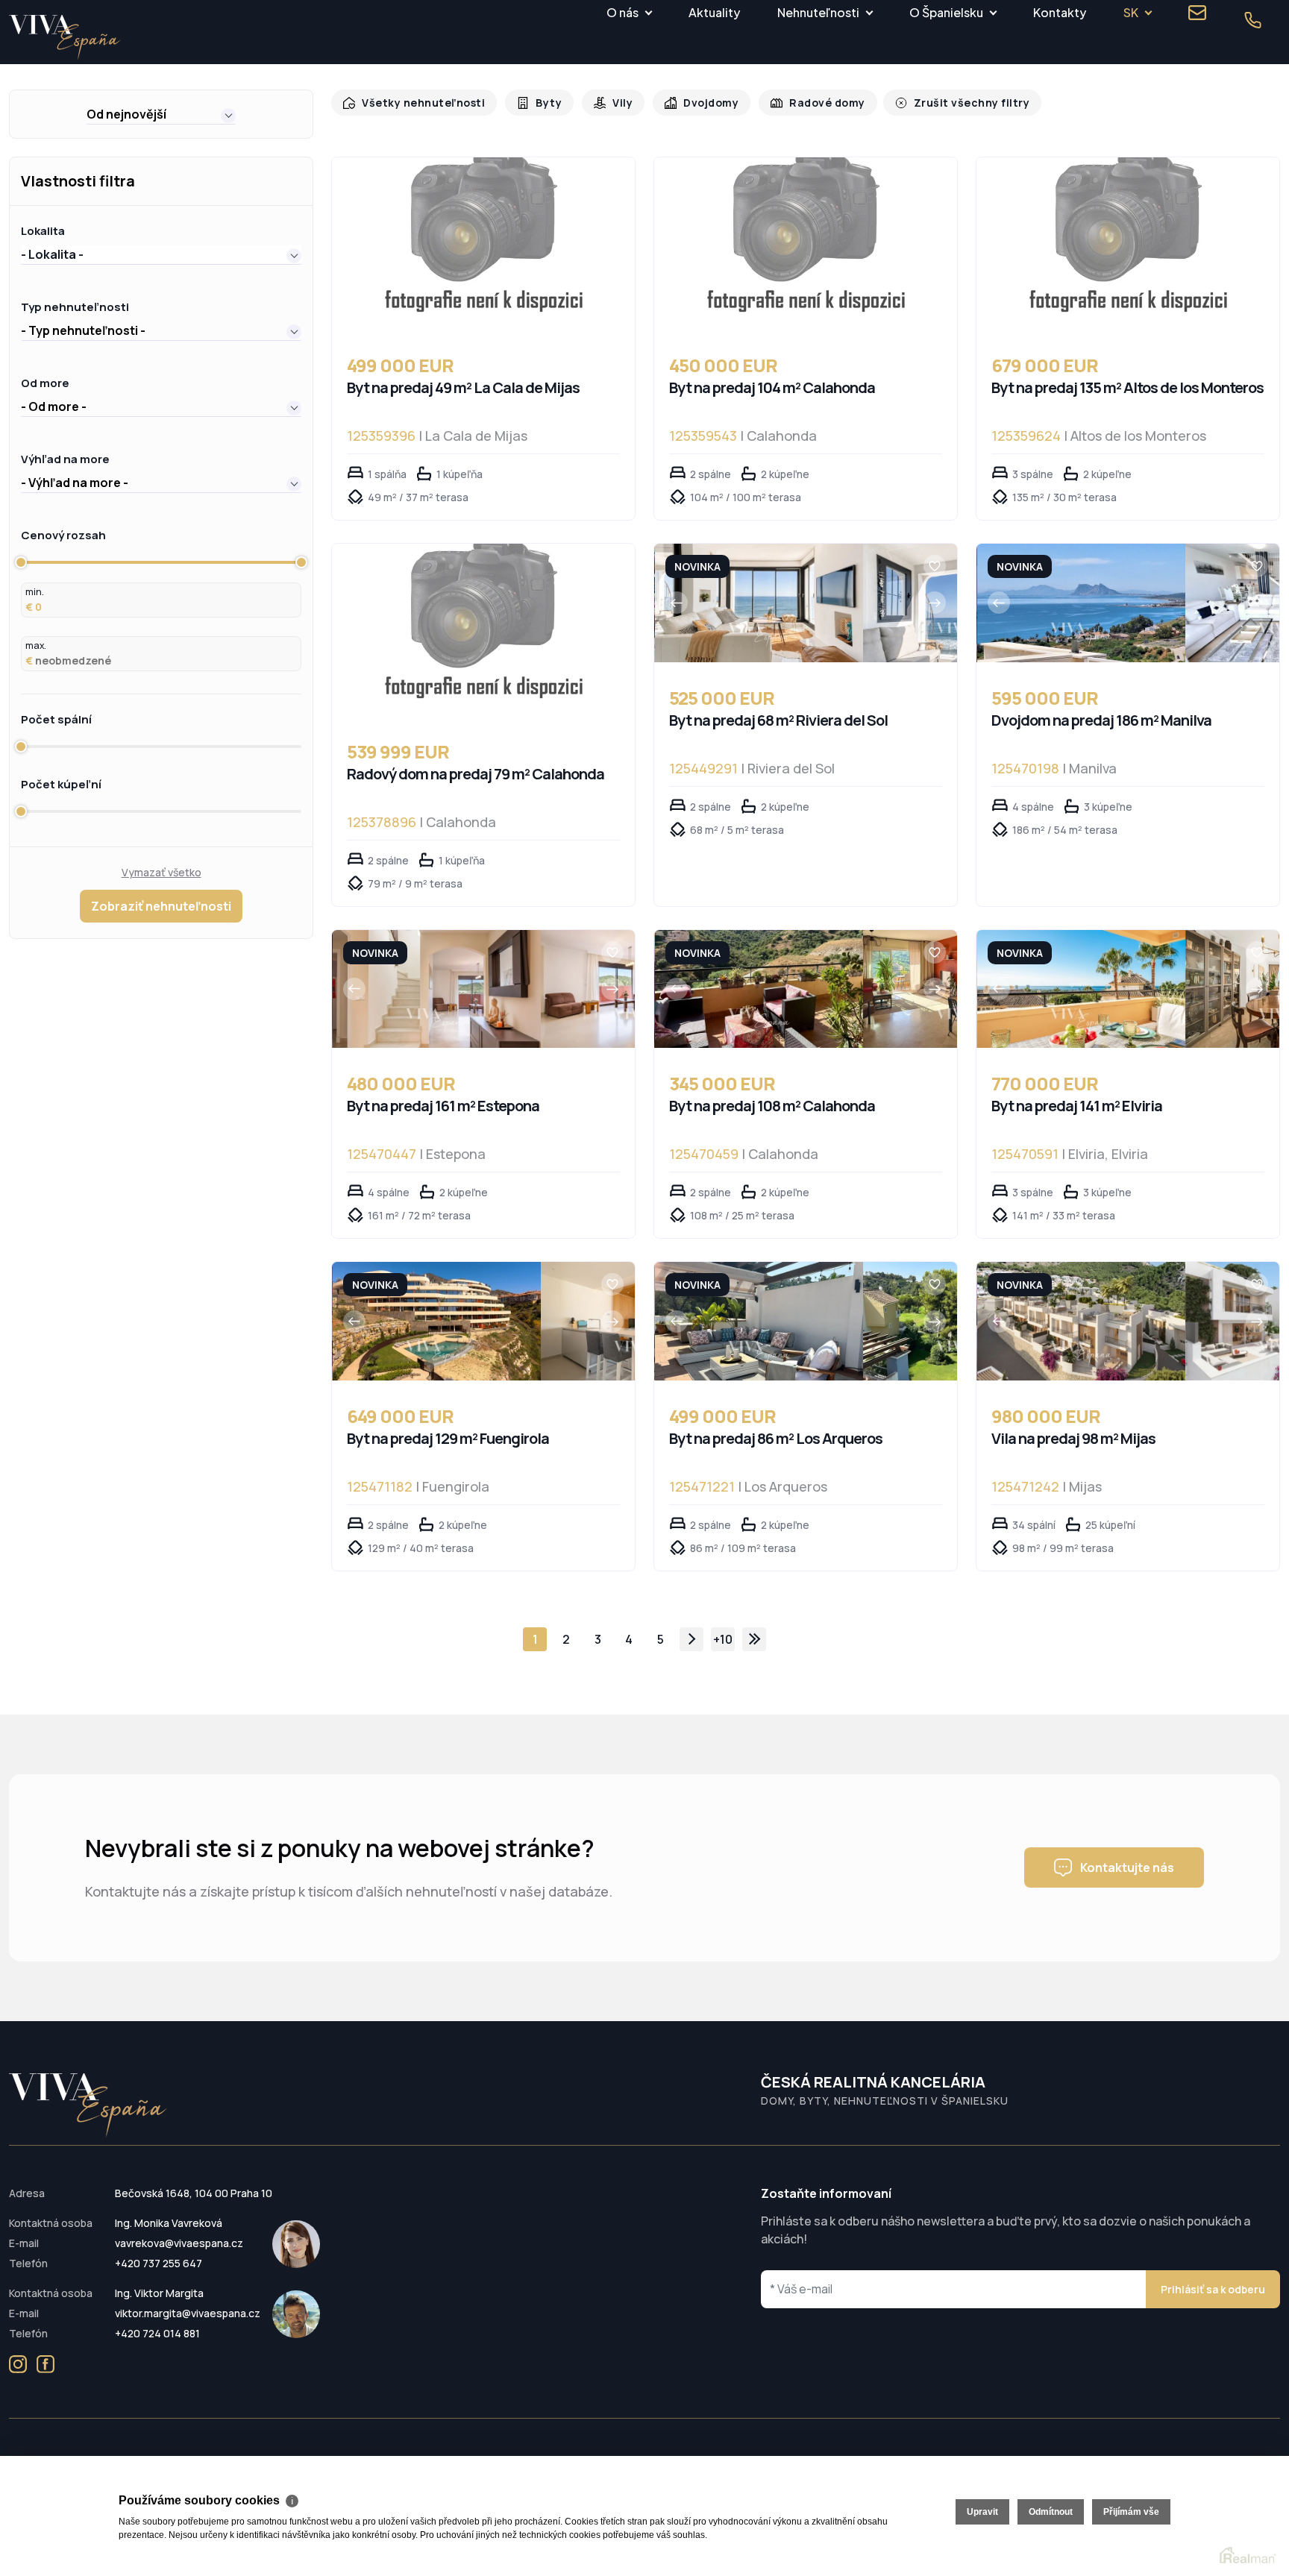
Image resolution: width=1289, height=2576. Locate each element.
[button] (161, 114)
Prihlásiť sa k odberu (1213, 2289)
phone (1252, 20)
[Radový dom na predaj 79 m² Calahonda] (483, 630)
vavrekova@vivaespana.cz (179, 2243)
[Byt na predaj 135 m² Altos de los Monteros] (1128, 244)
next (691, 1639)
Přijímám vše (1131, 2512)
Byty (540, 103)
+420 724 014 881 (157, 2333)
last (754, 1639)
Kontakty (1060, 12)
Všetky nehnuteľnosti (420, 103)
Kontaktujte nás (1127, 1867)
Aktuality (714, 12)
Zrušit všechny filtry (950, 103)
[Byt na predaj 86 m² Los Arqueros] (759, 1321)
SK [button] (1131, 12)
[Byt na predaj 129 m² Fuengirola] (437, 1321)
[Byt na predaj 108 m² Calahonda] (759, 989)
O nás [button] (622, 12)
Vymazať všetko (161, 872)
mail (1197, 13)
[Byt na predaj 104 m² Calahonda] (806, 244)
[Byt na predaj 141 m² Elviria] (1081, 989)
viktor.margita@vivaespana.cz (188, 2313)
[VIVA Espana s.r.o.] (65, 38)
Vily (613, 103)
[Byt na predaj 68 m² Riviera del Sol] (759, 603)
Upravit (982, 2512)
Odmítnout (1051, 2512)
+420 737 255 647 (159, 2263)
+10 (723, 1639)
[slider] (21, 562)
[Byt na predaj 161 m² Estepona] (437, 989)
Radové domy (812, 103)
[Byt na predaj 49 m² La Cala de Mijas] (483, 244)
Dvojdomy (699, 103)
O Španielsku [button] (946, 12)
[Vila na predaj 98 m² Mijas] (1081, 1321)
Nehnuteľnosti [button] (818, 12)
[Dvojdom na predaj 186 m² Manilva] (1081, 603)
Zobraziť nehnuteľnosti (161, 906)
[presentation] (677, 603)
